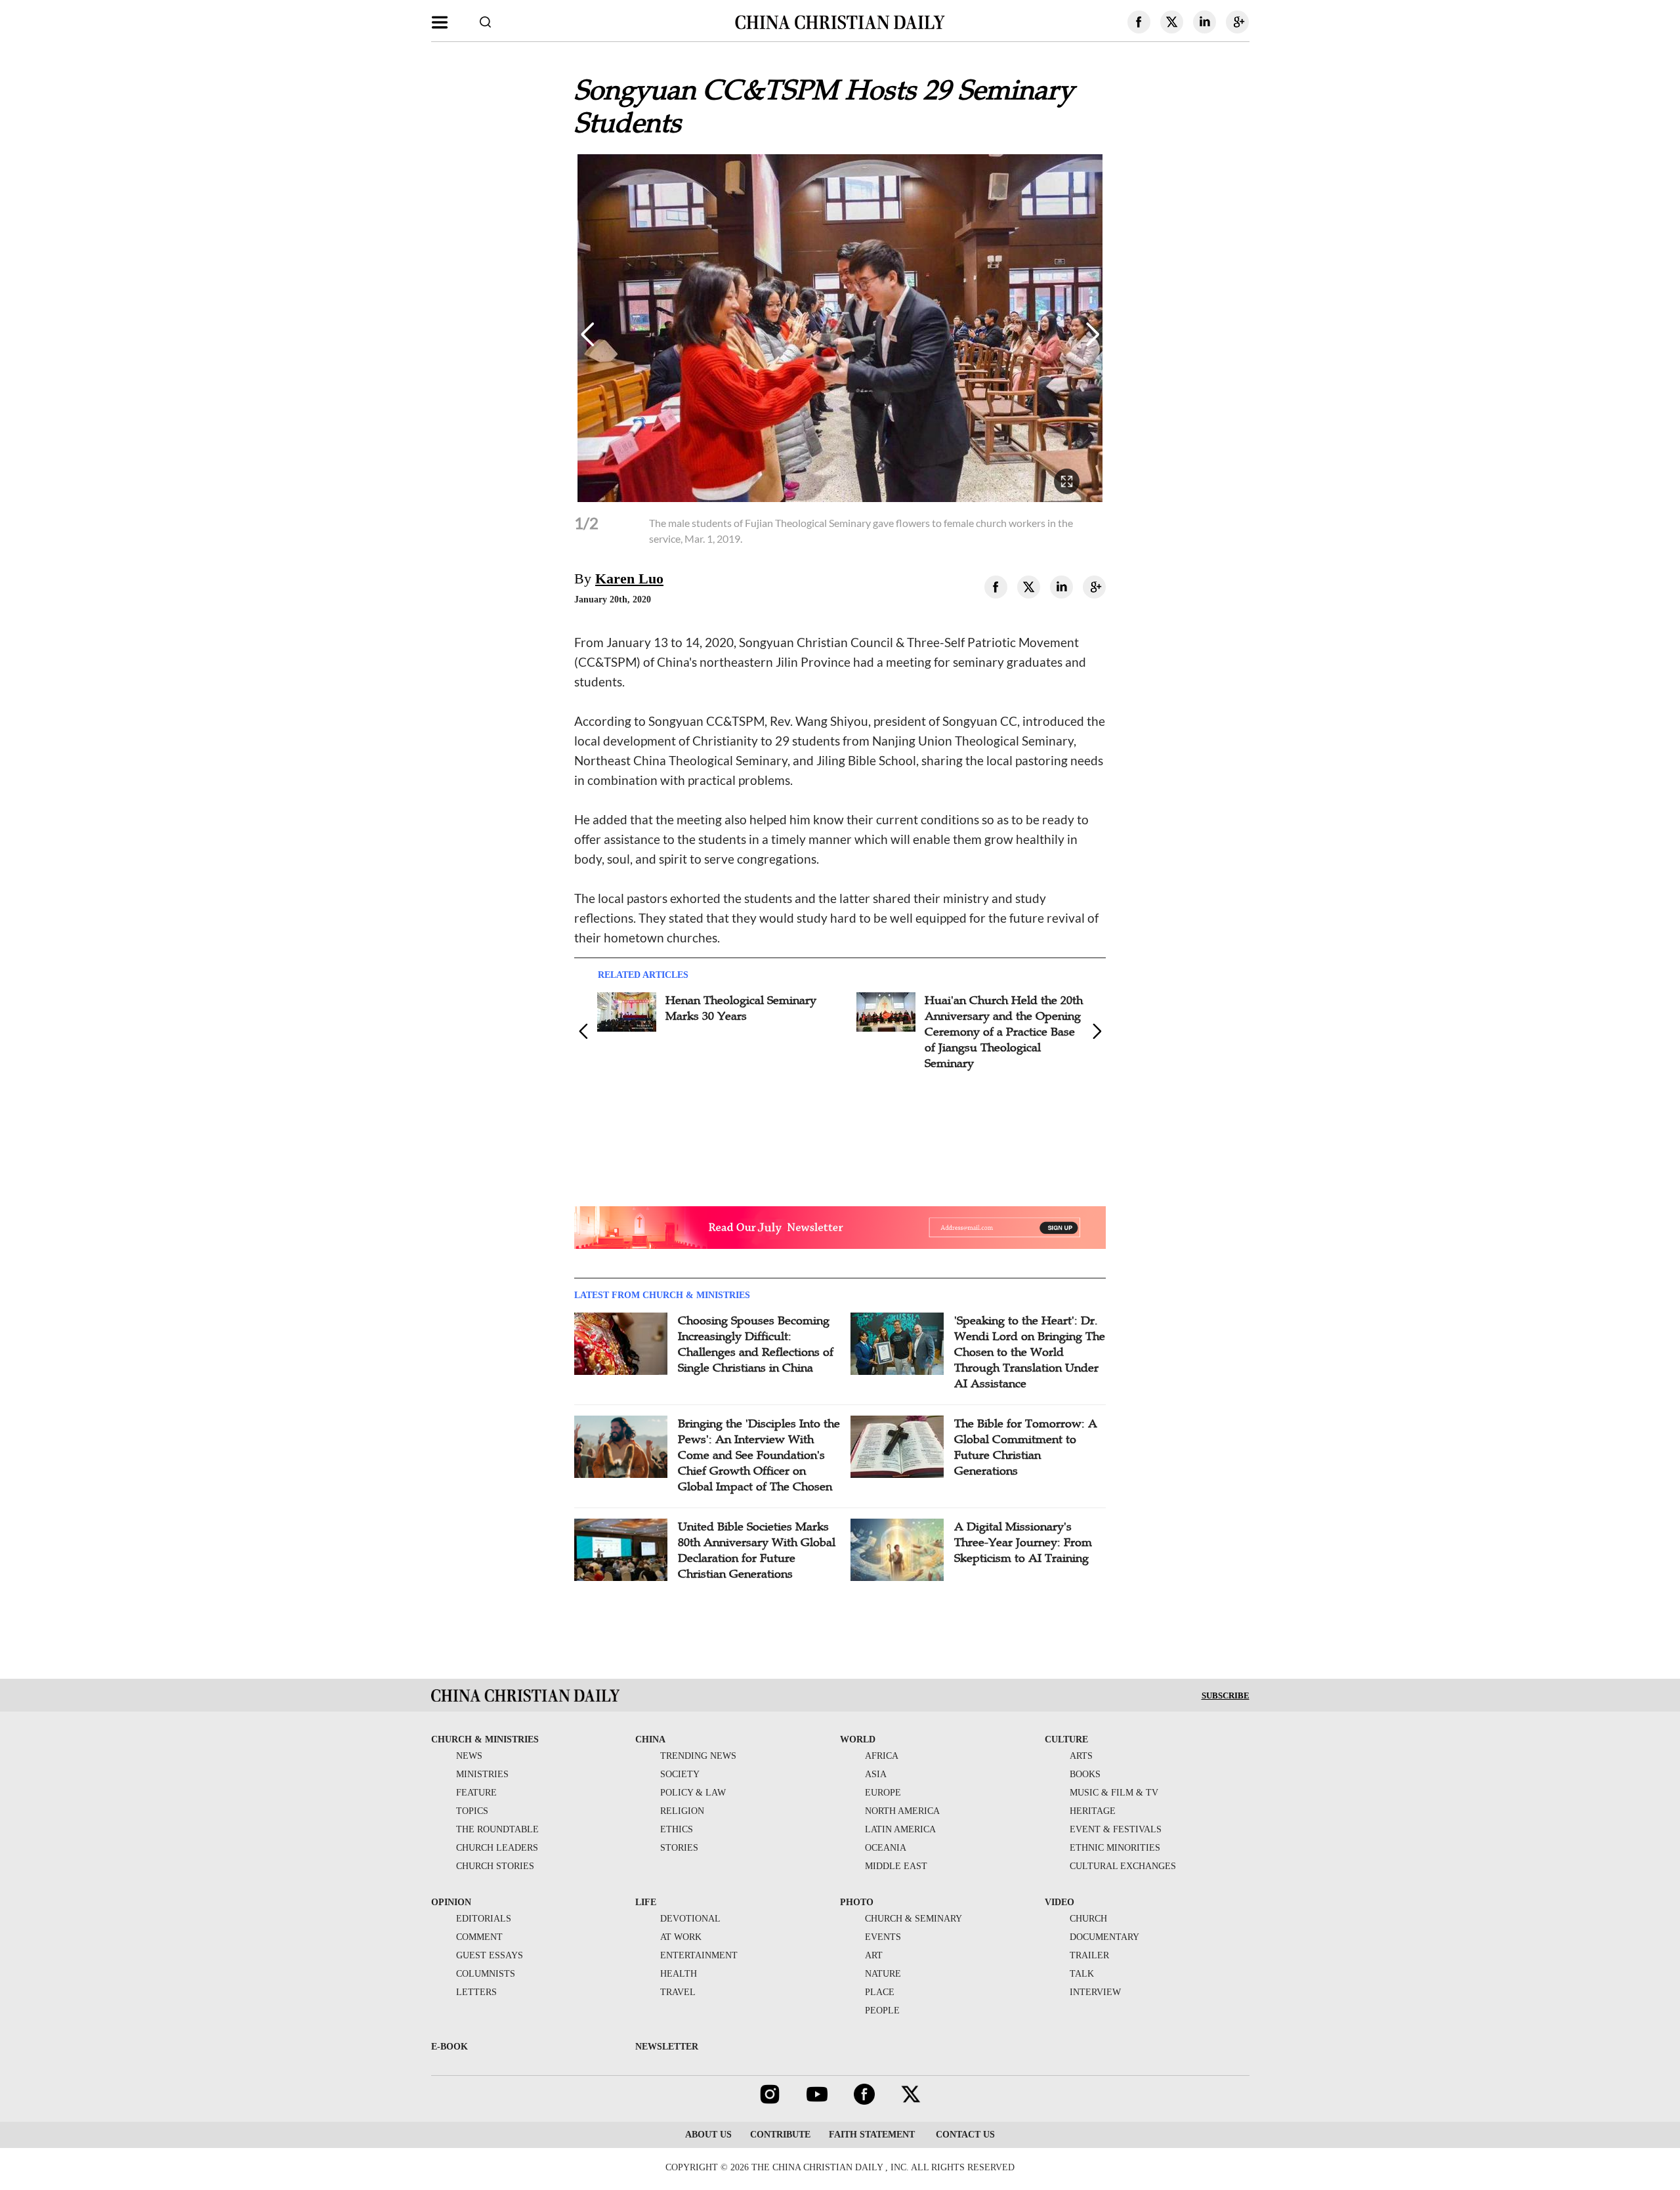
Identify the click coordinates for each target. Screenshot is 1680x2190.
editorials (484, 1919)
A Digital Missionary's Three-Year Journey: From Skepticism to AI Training (1023, 1542)
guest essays (490, 1955)
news (469, 1756)
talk (1082, 1974)
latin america (900, 1829)
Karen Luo (629, 579)
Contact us (964, 2135)
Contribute (780, 2135)
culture (1066, 1739)
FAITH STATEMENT (872, 2135)
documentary (1104, 1937)
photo (857, 1902)
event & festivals (1116, 1829)
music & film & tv (1114, 1793)
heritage (1093, 1811)
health (679, 1974)
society (680, 1774)
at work (681, 1937)
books (1085, 1774)
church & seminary (913, 1919)
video (1060, 1902)
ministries (482, 1774)
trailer (1089, 1955)
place (880, 1992)
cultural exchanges (1123, 1866)
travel (678, 1992)
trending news (698, 1756)
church (1088, 1919)
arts (1081, 1756)
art (874, 1955)
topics (472, 1811)
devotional (690, 1919)
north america (902, 1811)
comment (479, 1937)
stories (679, 1848)
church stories (495, 1866)
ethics (677, 1829)
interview (1095, 1992)
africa (882, 1756)
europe (883, 1793)
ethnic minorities (1115, 1848)
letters (476, 1992)
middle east (896, 1866)
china (650, 1739)
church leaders (497, 1848)
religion (682, 1811)
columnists (486, 1974)
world (858, 1739)
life (646, 1902)
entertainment (699, 1955)
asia (876, 1774)
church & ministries (485, 1739)
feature (476, 1793)
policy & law (693, 1793)
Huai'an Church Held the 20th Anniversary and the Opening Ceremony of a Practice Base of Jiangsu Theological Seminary (745, 1032)
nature (883, 1974)
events (883, 1937)
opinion (451, 1902)
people (882, 2011)
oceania (886, 1848)
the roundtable (497, 1829)
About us (708, 2135)
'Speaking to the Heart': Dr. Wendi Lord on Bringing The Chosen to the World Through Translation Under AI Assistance (1030, 1352)
